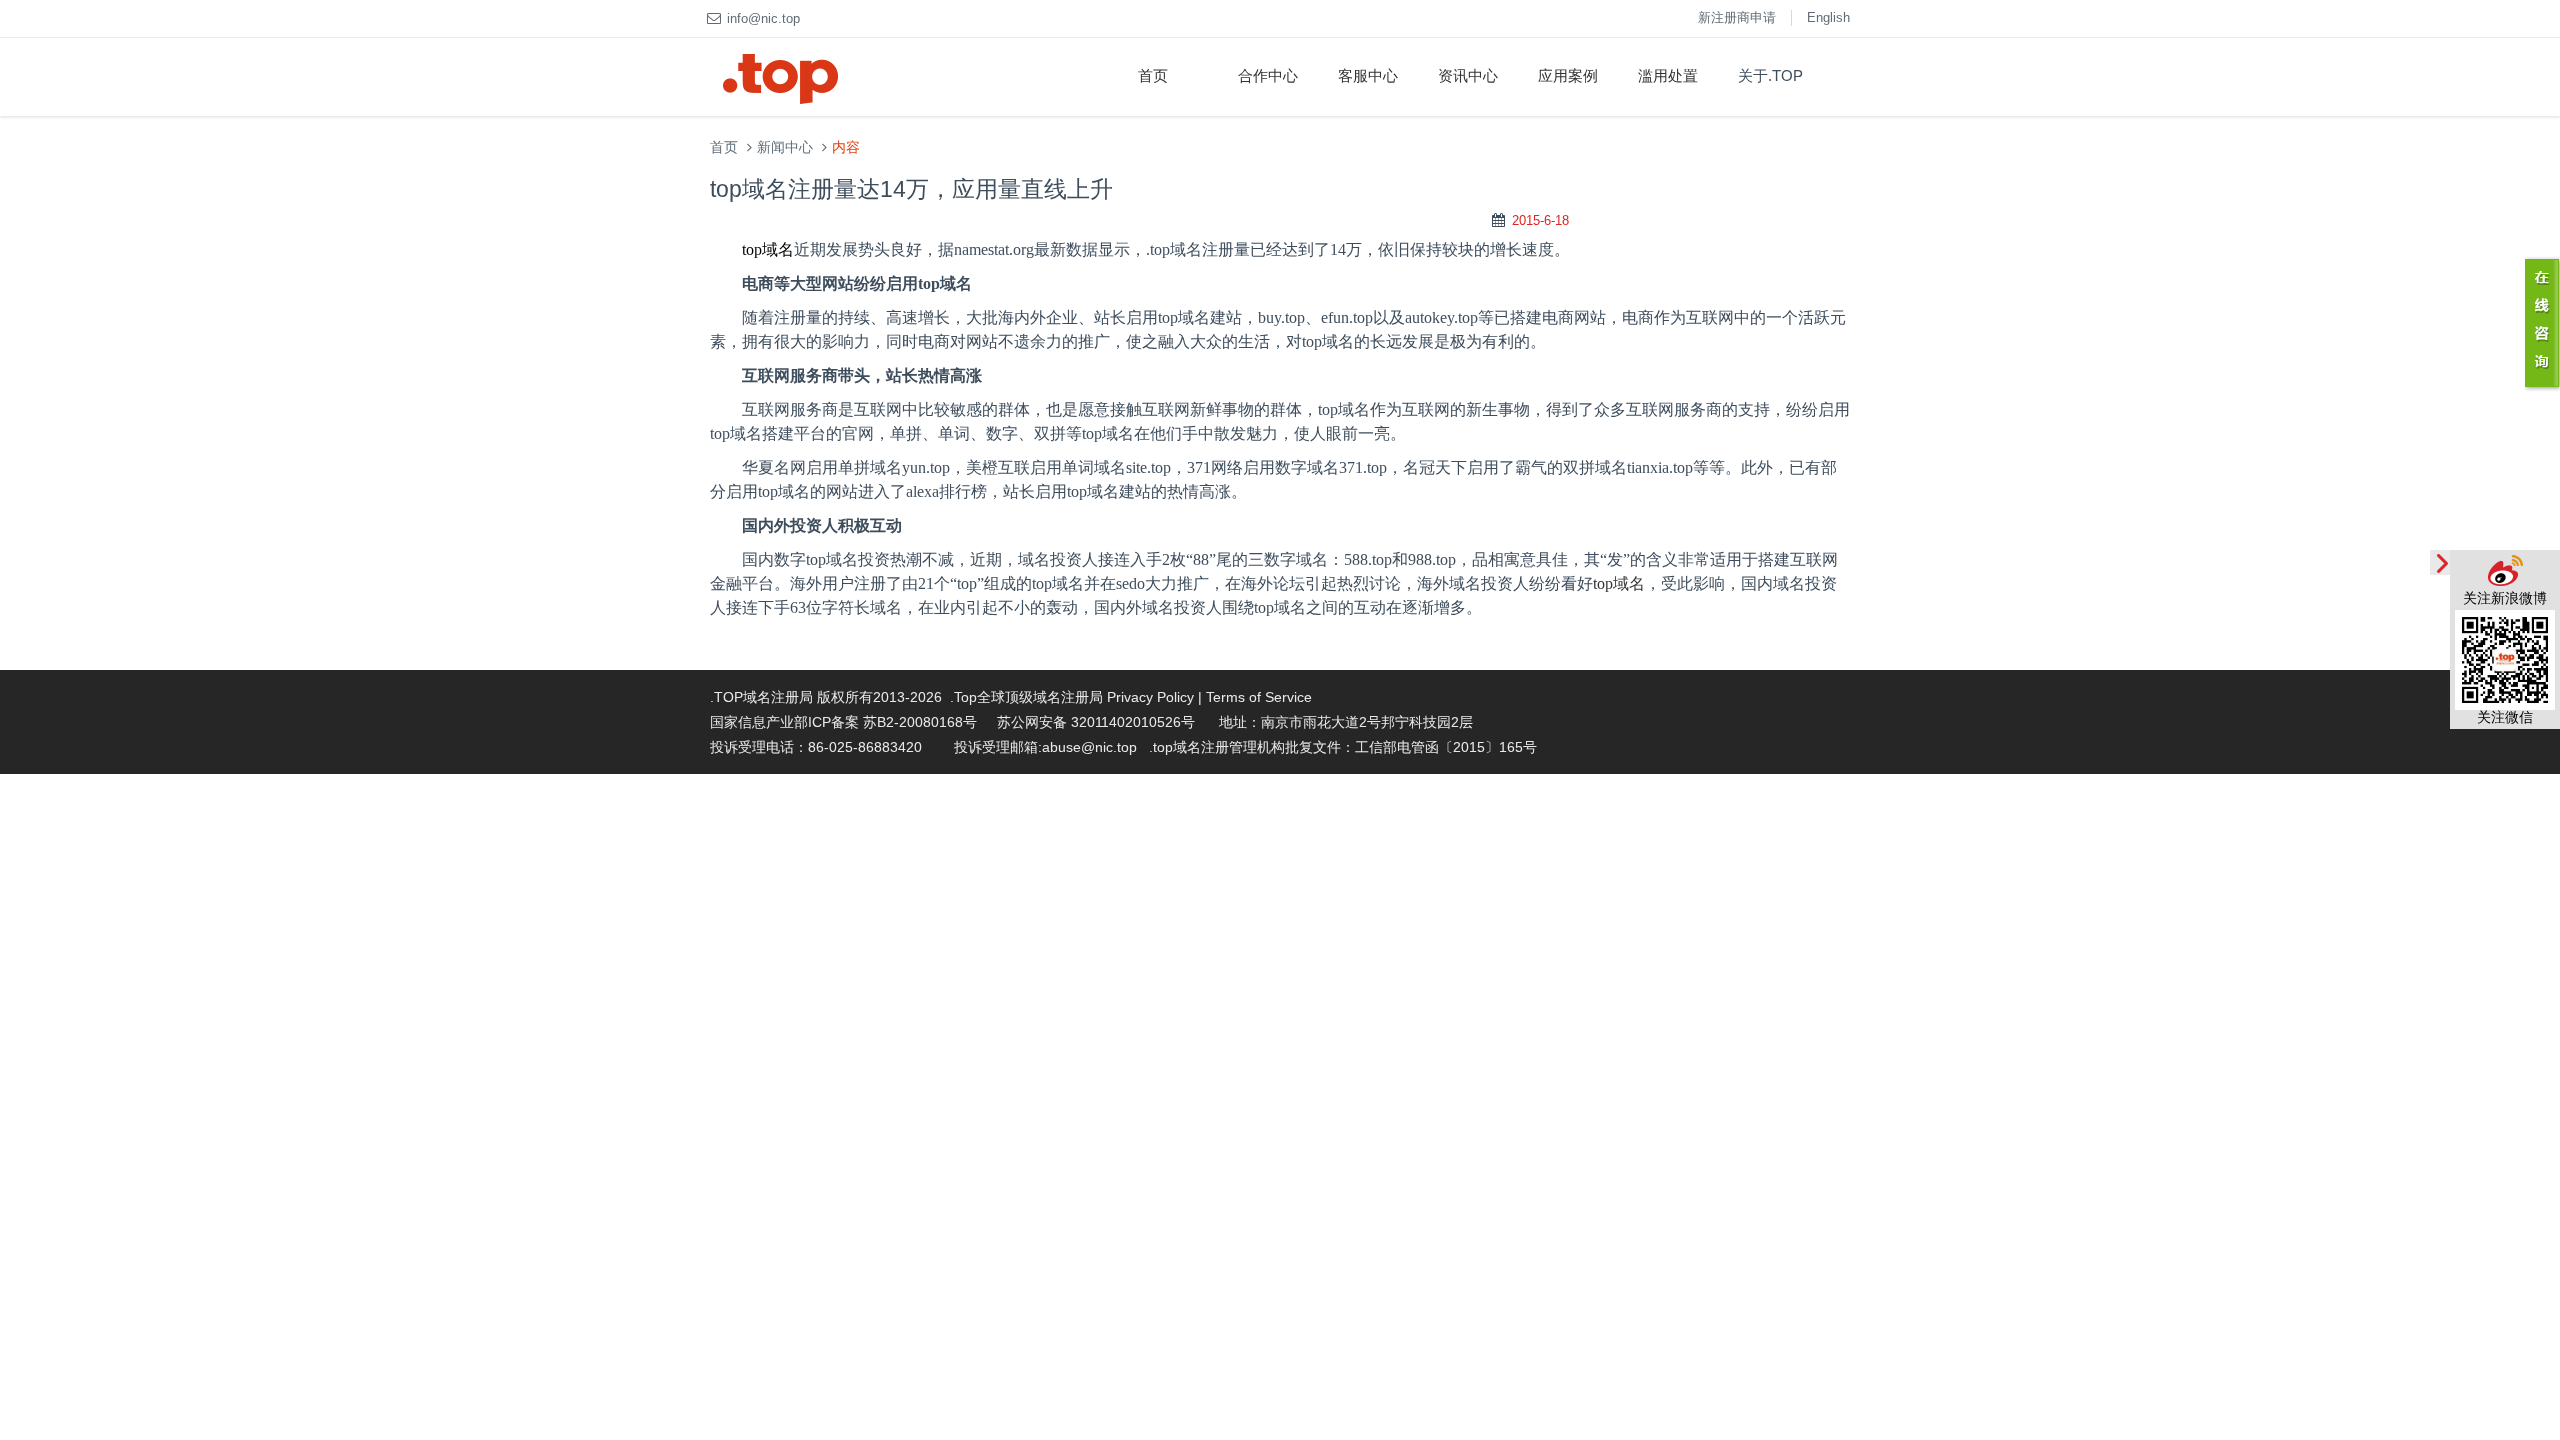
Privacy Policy (1150, 697)
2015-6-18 (1540, 220)
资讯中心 (1468, 75)
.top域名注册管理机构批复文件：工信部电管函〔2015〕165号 (1343, 747)
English (1828, 17)
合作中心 (1268, 75)
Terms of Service (1259, 697)
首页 (1153, 75)
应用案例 (1568, 75)
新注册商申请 (1737, 17)
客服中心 (1368, 75)
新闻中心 (785, 147)
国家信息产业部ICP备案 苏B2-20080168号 (843, 722)
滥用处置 (1668, 75)
